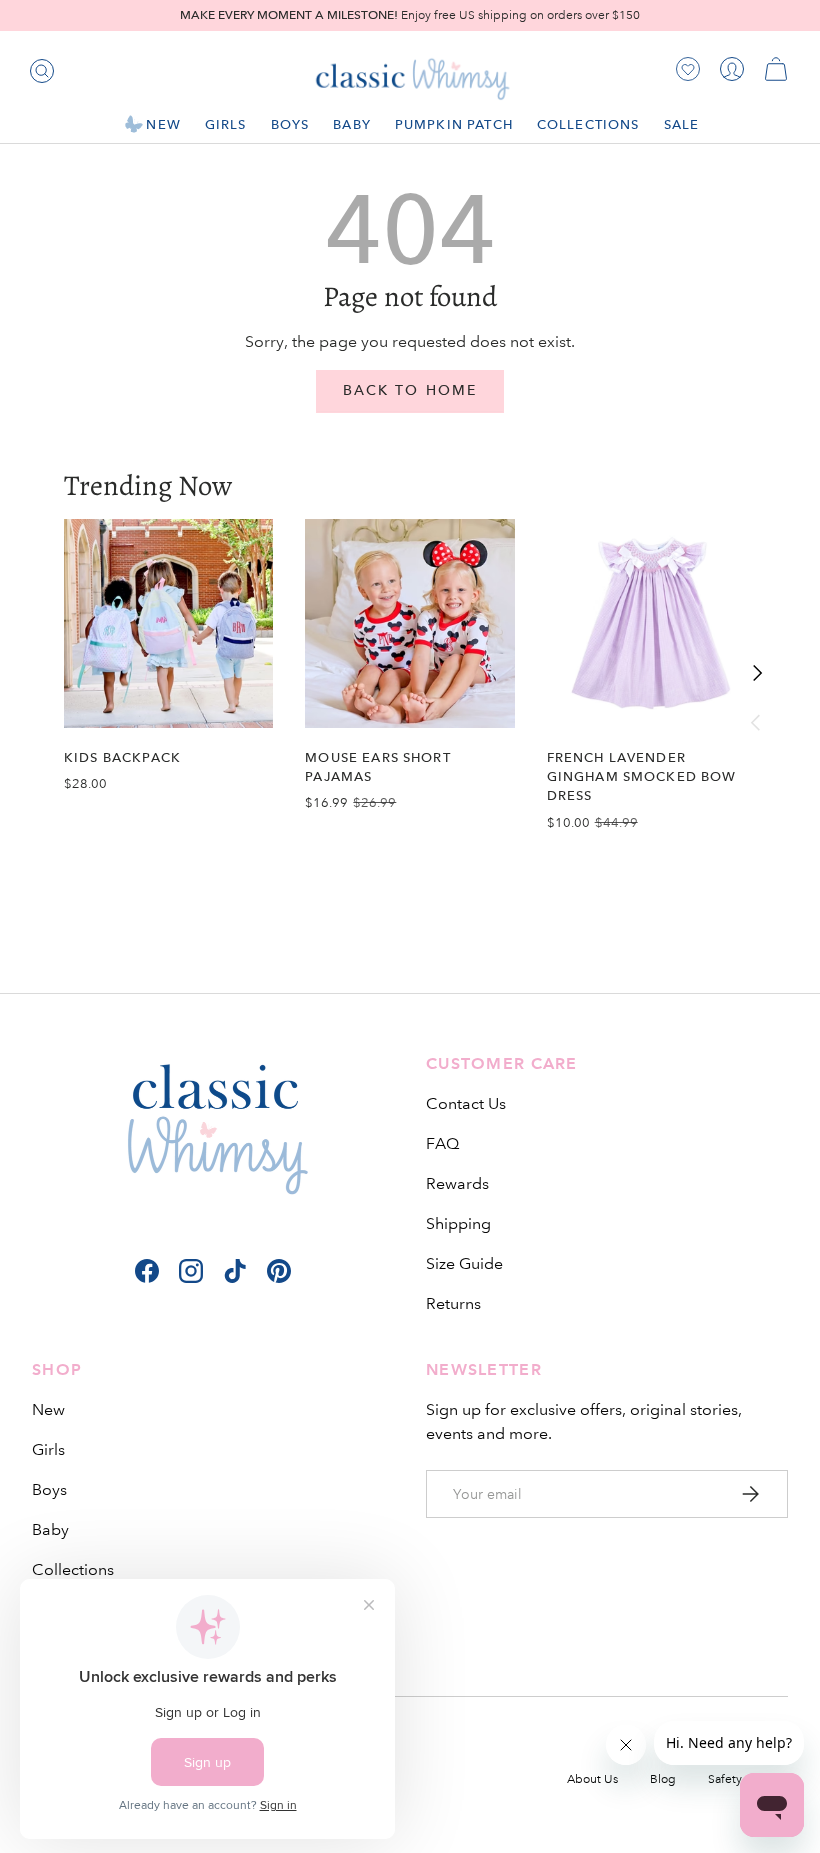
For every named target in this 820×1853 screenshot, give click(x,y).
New (48, 1409)
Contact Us (466, 1103)
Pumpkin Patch (454, 124)
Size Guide (464, 1263)
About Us (592, 1779)
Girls (48, 1449)
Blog (663, 1779)
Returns (453, 1303)
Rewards (457, 1183)
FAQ (442, 1143)
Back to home (410, 390)
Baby (50, 1529)
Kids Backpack (122, 757)
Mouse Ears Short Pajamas (377, 767)
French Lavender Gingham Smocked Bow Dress (642, 776)
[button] (776, 69)
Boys (49, 1489)
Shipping (458, 1223)
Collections (73, 1569)
